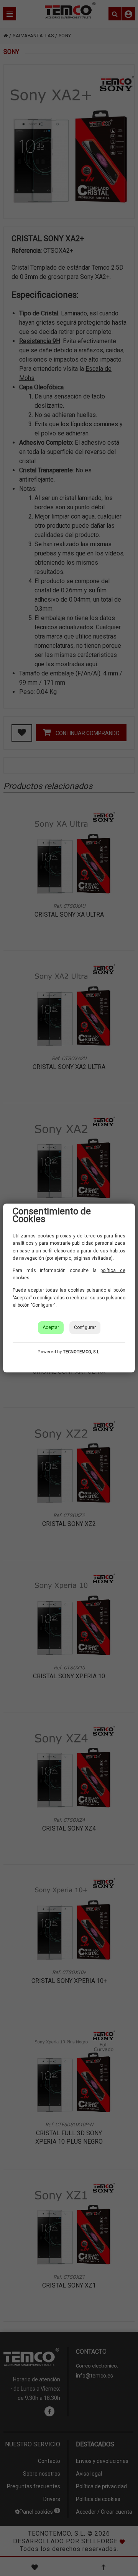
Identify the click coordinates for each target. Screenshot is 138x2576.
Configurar (85, 1327)
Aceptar (51, 1327)
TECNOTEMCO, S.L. (82, 1352)
